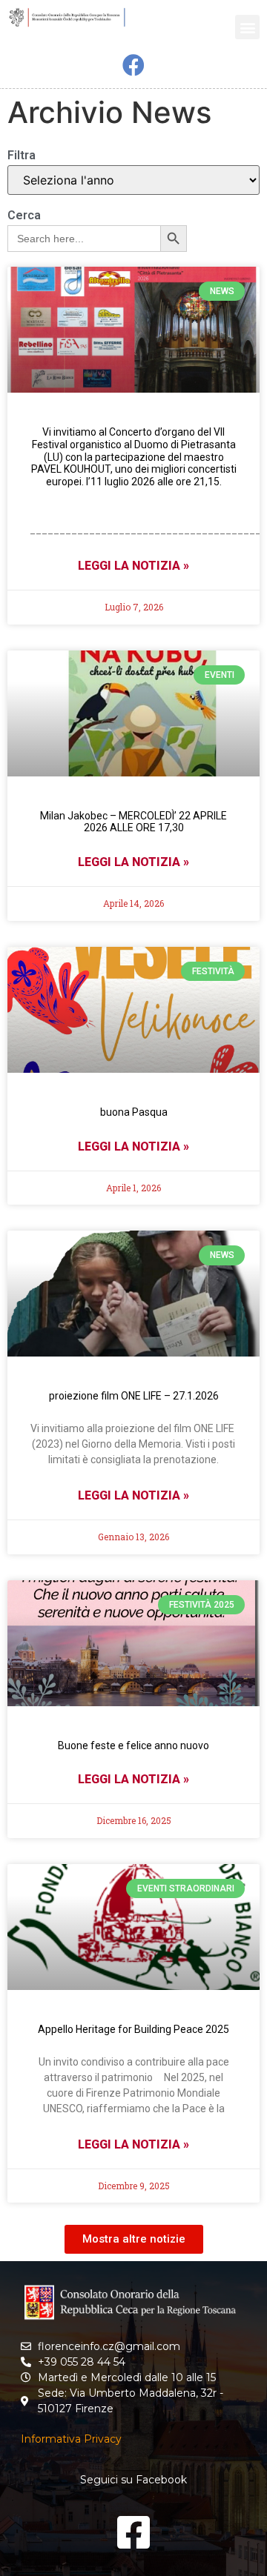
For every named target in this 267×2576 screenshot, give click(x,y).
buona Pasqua (134, 1112)
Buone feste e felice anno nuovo (133, 1745)
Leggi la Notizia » (133, 566)
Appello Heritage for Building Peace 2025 (133, 2029)
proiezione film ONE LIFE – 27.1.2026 (134, 1396)
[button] (247, 27)
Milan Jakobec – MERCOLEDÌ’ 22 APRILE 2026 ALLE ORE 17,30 (133, 822)
